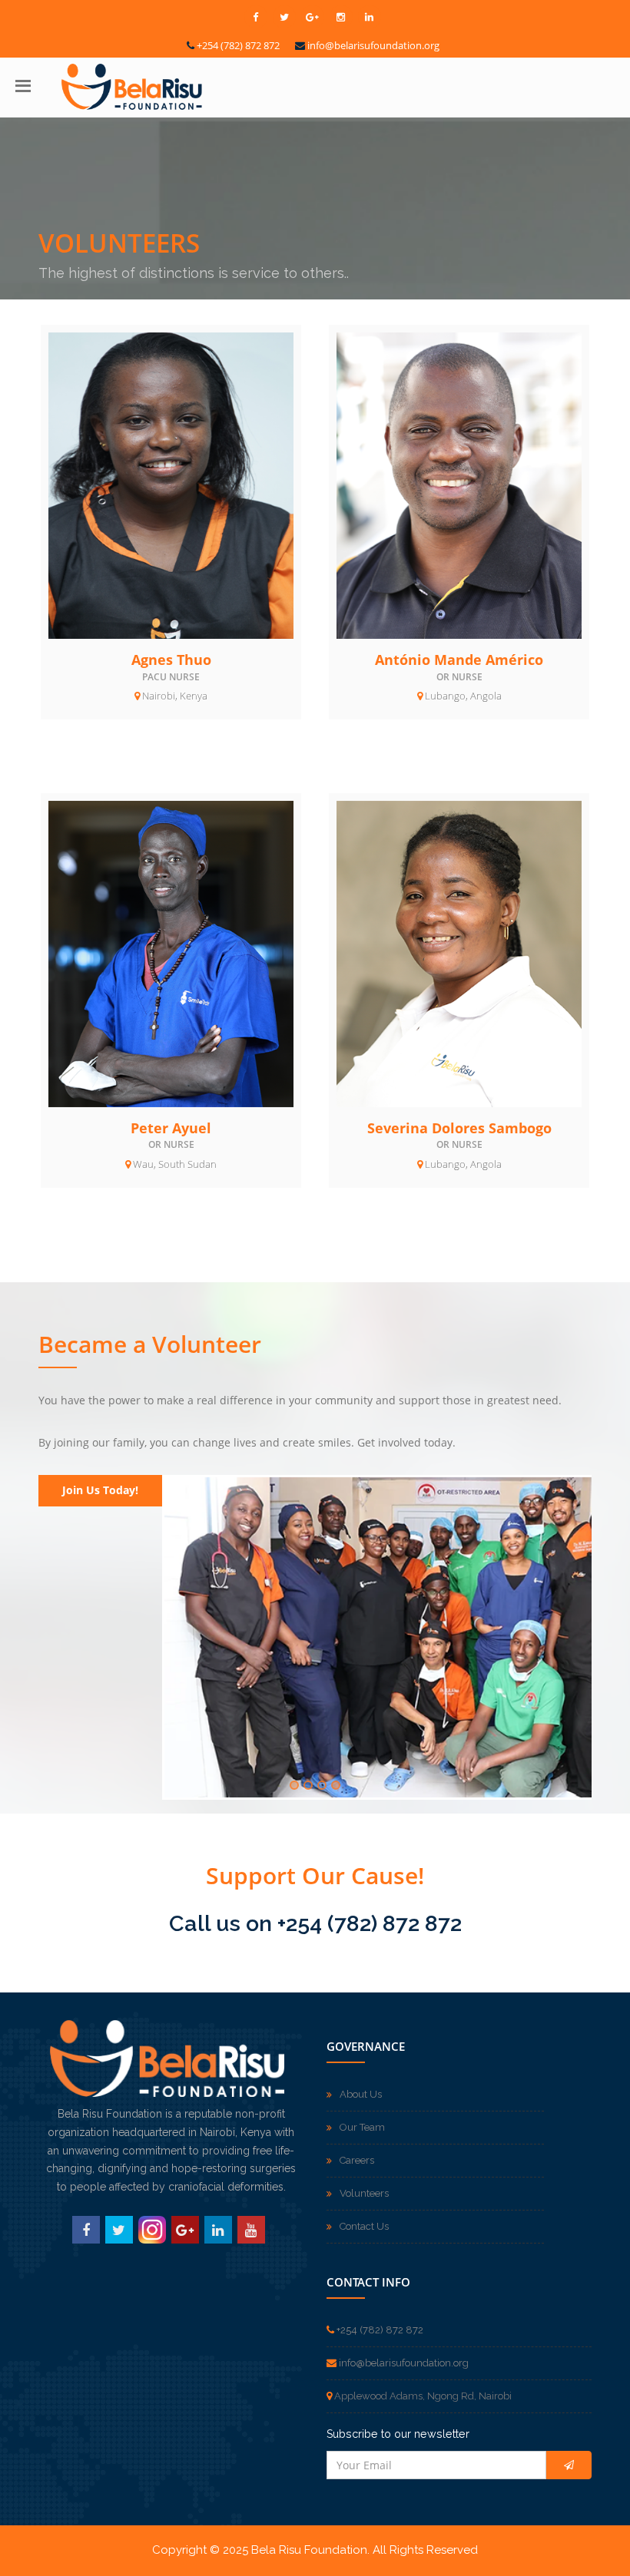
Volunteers (364, 2193)
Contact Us (364, 2226)
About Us (361, 2094)
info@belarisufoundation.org (373, 45)
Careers (357, 2160)
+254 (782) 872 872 (238, 45)
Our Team (362, 2127)
